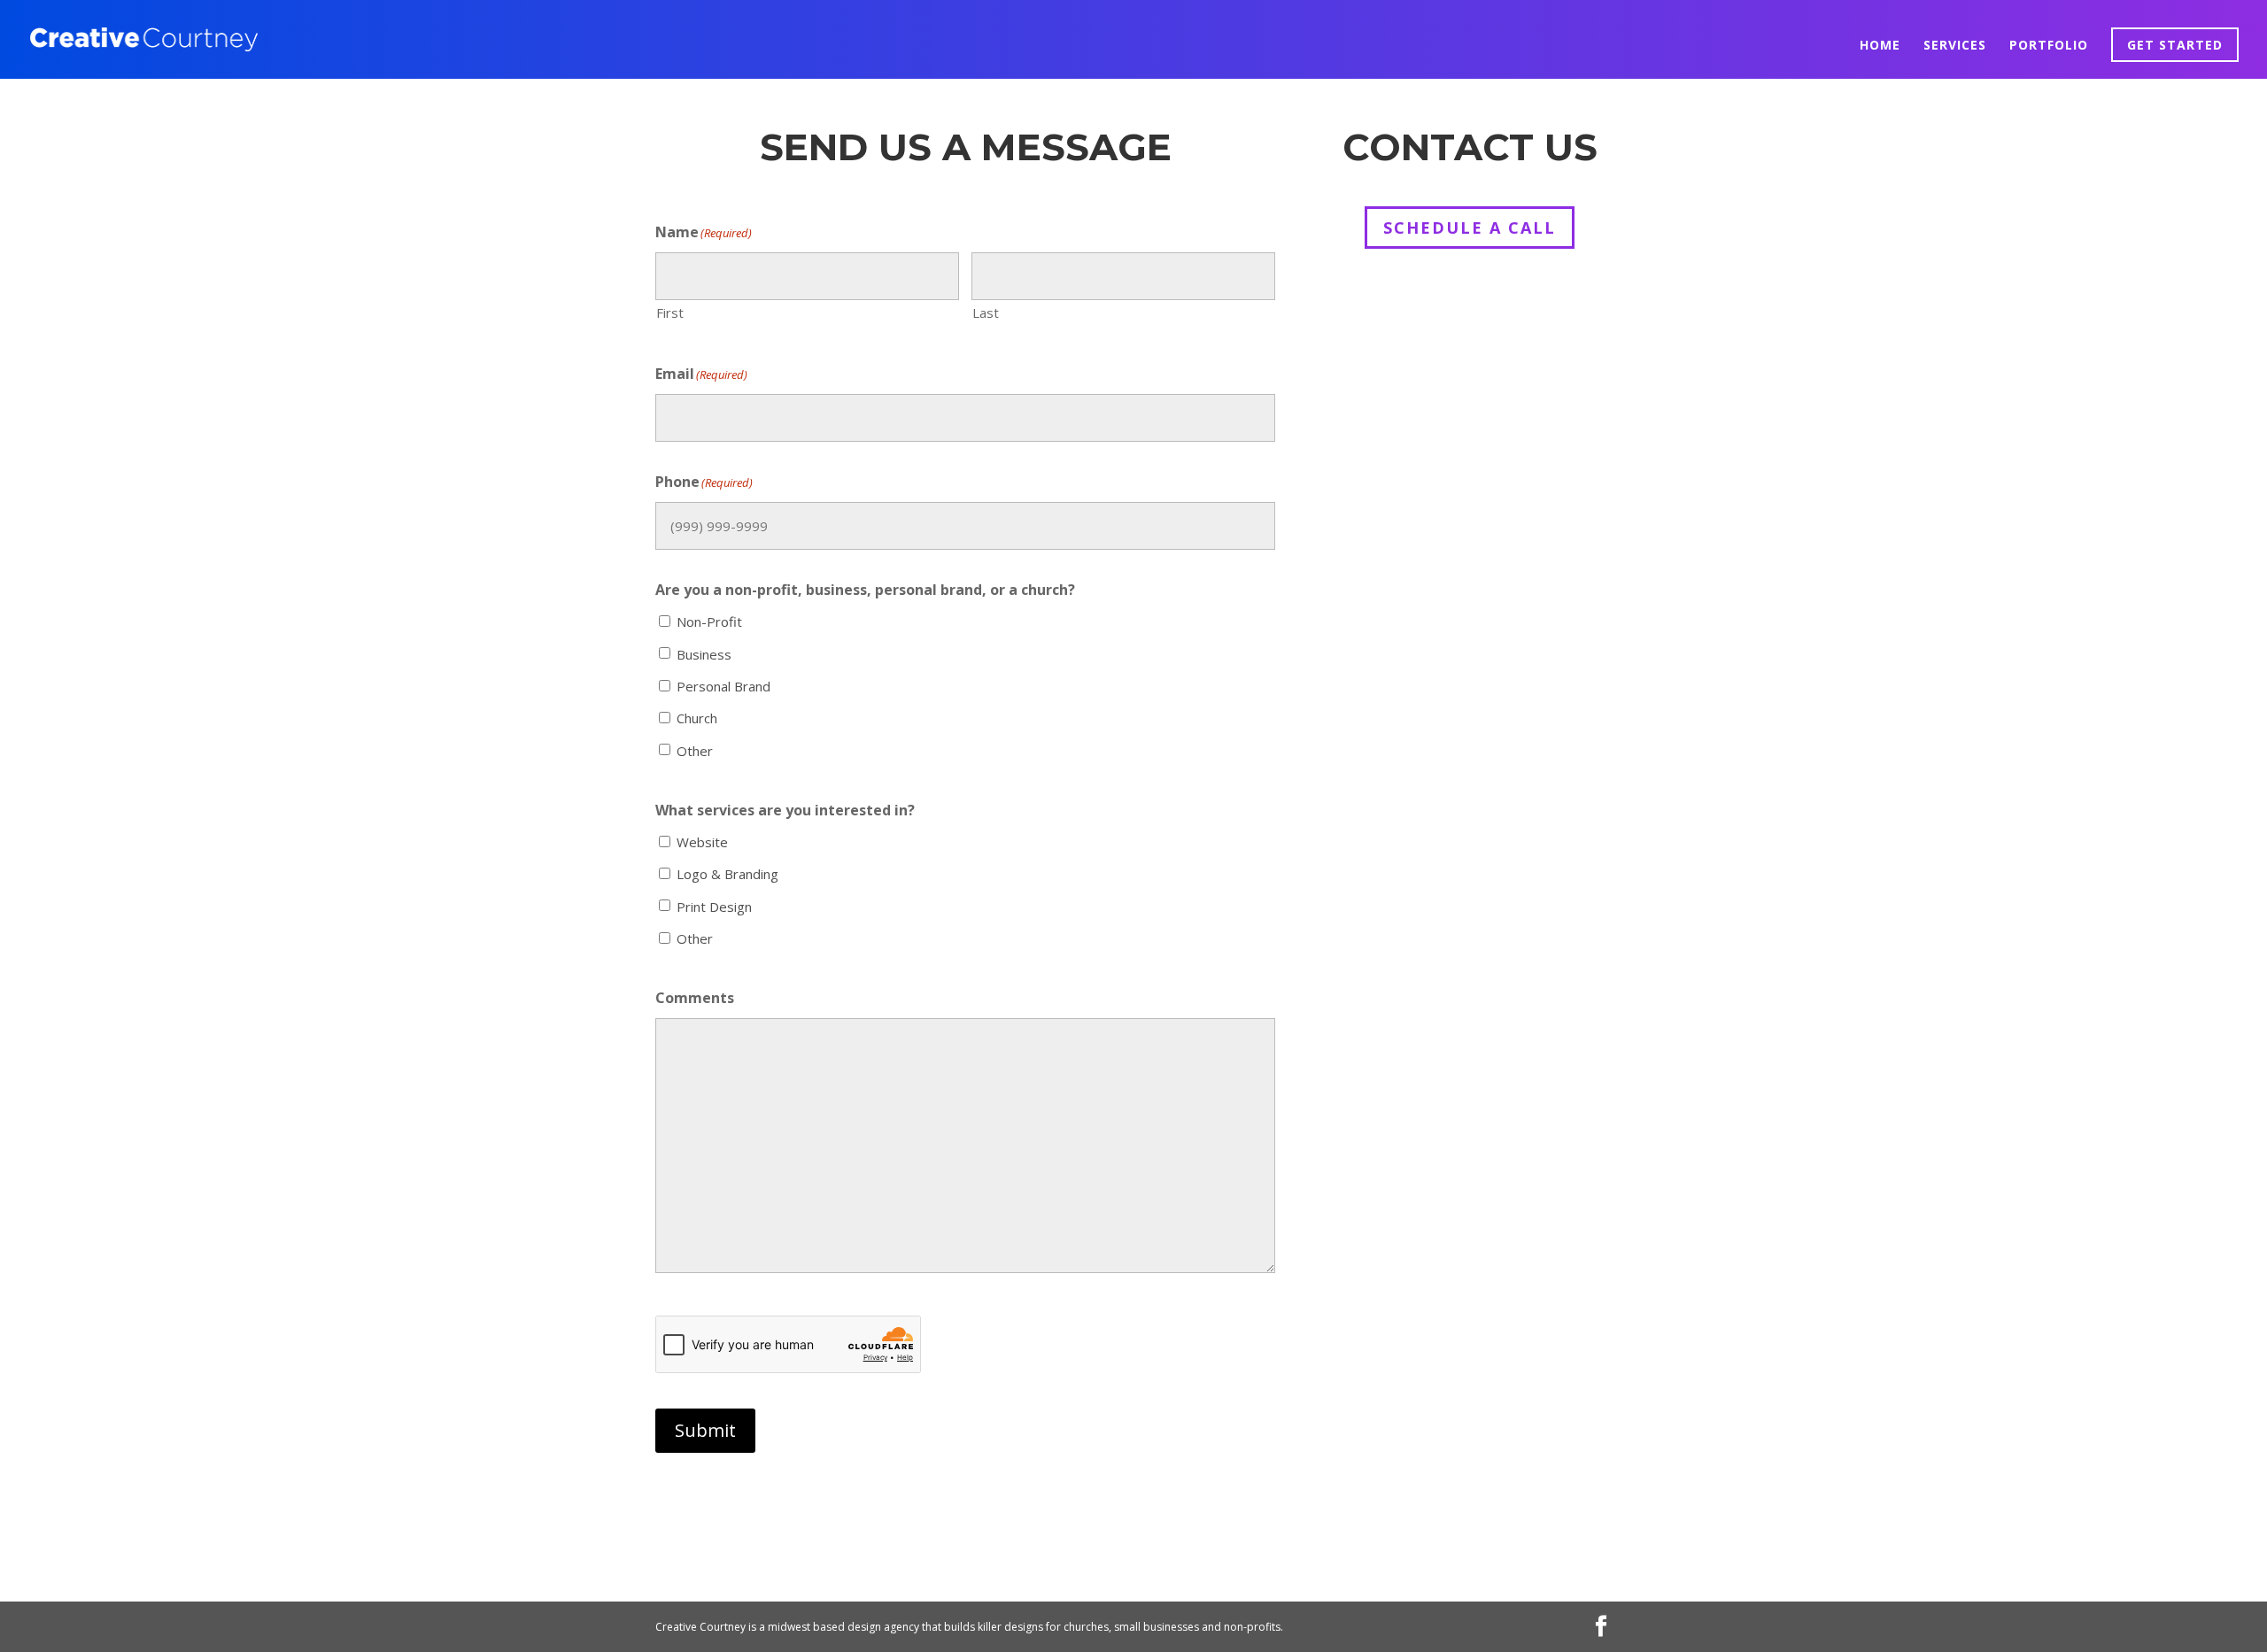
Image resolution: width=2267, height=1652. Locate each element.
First (670, 313)
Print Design (714, 907)
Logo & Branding (727, 874)
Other (695, 751)
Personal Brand (723, 686)
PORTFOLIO (2049, 46)
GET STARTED (2175, 45)
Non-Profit (709, 621)
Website (702, 842)
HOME (1880, 46)
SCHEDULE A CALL (1470, 228)
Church (697, 718)
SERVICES (1955, 46)
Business (704, 654)
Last (986, 313)
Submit (705, 1430)
